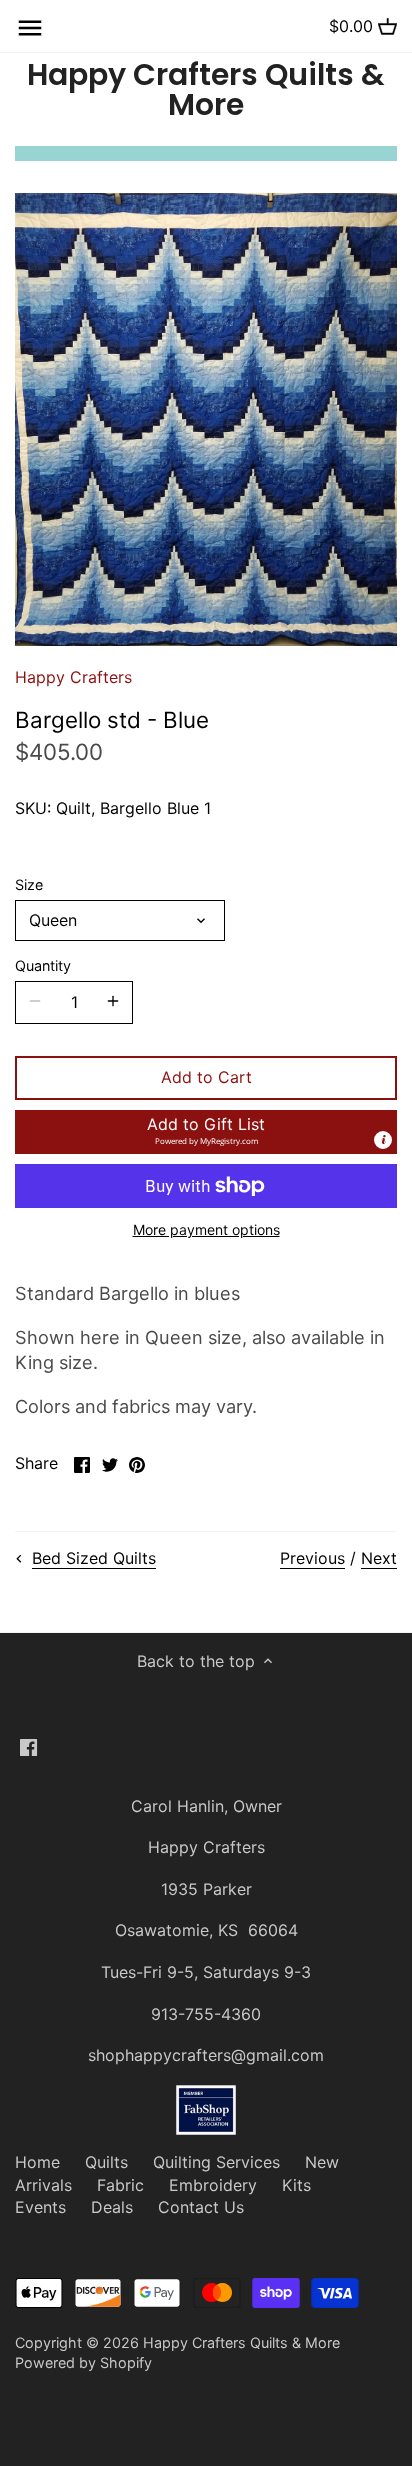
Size (29, 884)
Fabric (120, 2185)
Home (37, 2162)
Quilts (106, 2162)
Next (379, 1558)
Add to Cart (206, 1077)
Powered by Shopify (83, 2362)
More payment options (206, 1229)
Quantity (43, 965)
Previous (312, 1558)
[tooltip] (383, 1140)
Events (40, 2207)
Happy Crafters (73, 677)
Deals (112, 2207)
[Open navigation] (30, 28)
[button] (206, 1132)
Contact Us (201, 2207)
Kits (296, 2185)
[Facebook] (28, 1746)
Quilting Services (216, 2162)
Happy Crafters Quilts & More (206, 90)
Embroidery (213, 2185)
